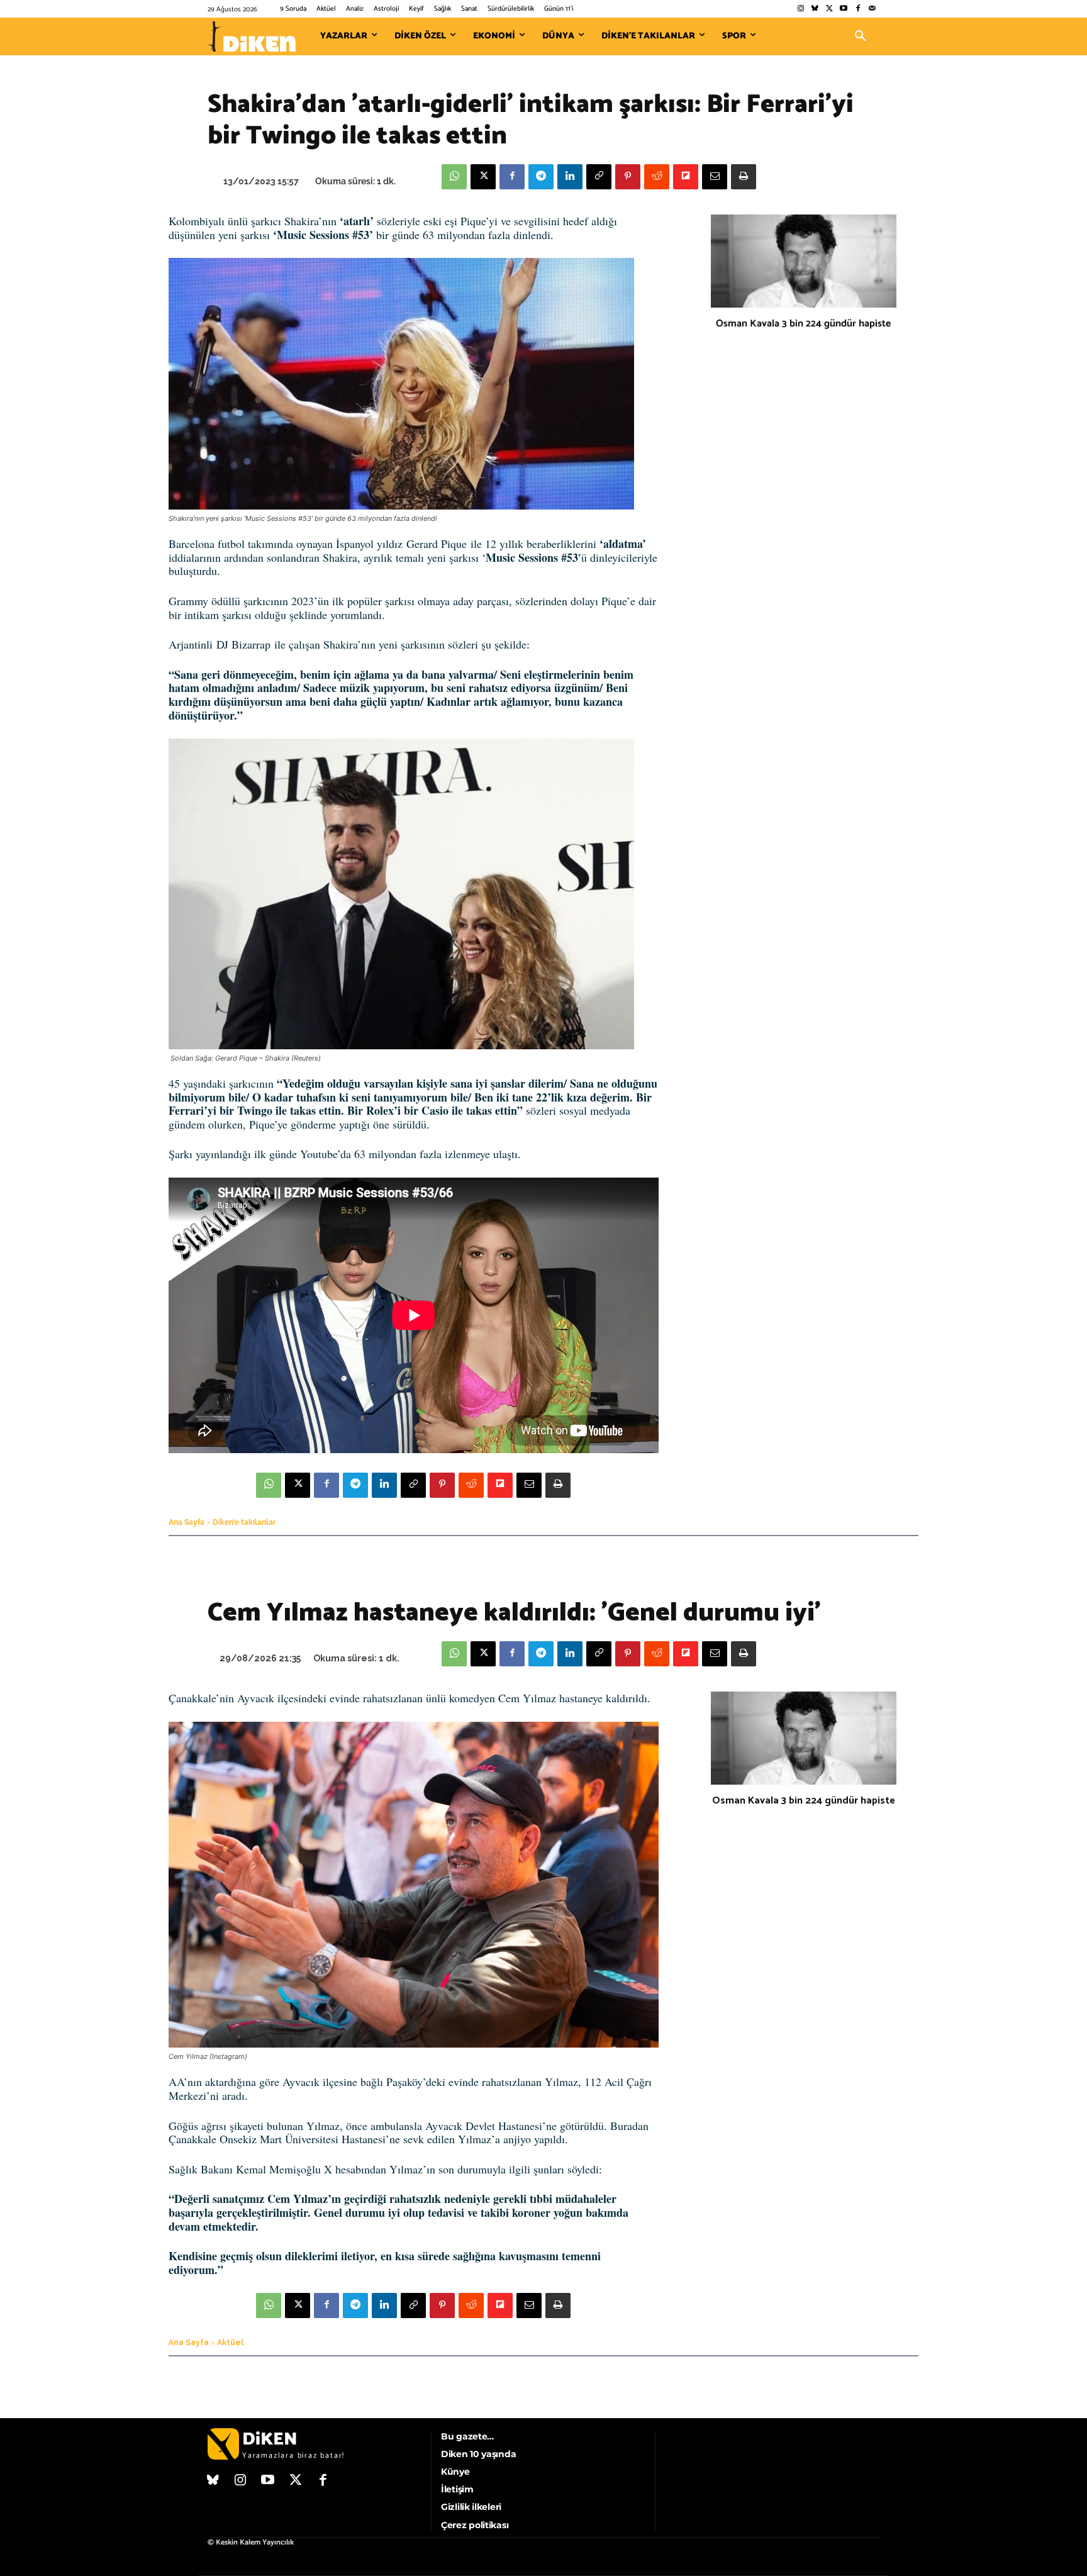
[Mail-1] (872, 9)
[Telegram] (541, 177)
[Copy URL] (599, 177)
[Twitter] (829, 9)
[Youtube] (844, 9)
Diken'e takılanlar (244, 1522)
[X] (483, 177)
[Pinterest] (628, 177)
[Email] (715, 177)
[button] (861, 36)
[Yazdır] (744, 177)
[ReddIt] (657, 177)
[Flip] (686, 177)
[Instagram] (800, 9)
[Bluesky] (815, 9)
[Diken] (252, 36)
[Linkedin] (570, 177)
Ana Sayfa (187, 1522)
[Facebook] (858, 9)
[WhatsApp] (454, 177)
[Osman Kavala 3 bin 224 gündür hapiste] (804, 261)
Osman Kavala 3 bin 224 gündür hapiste (803, 324)
